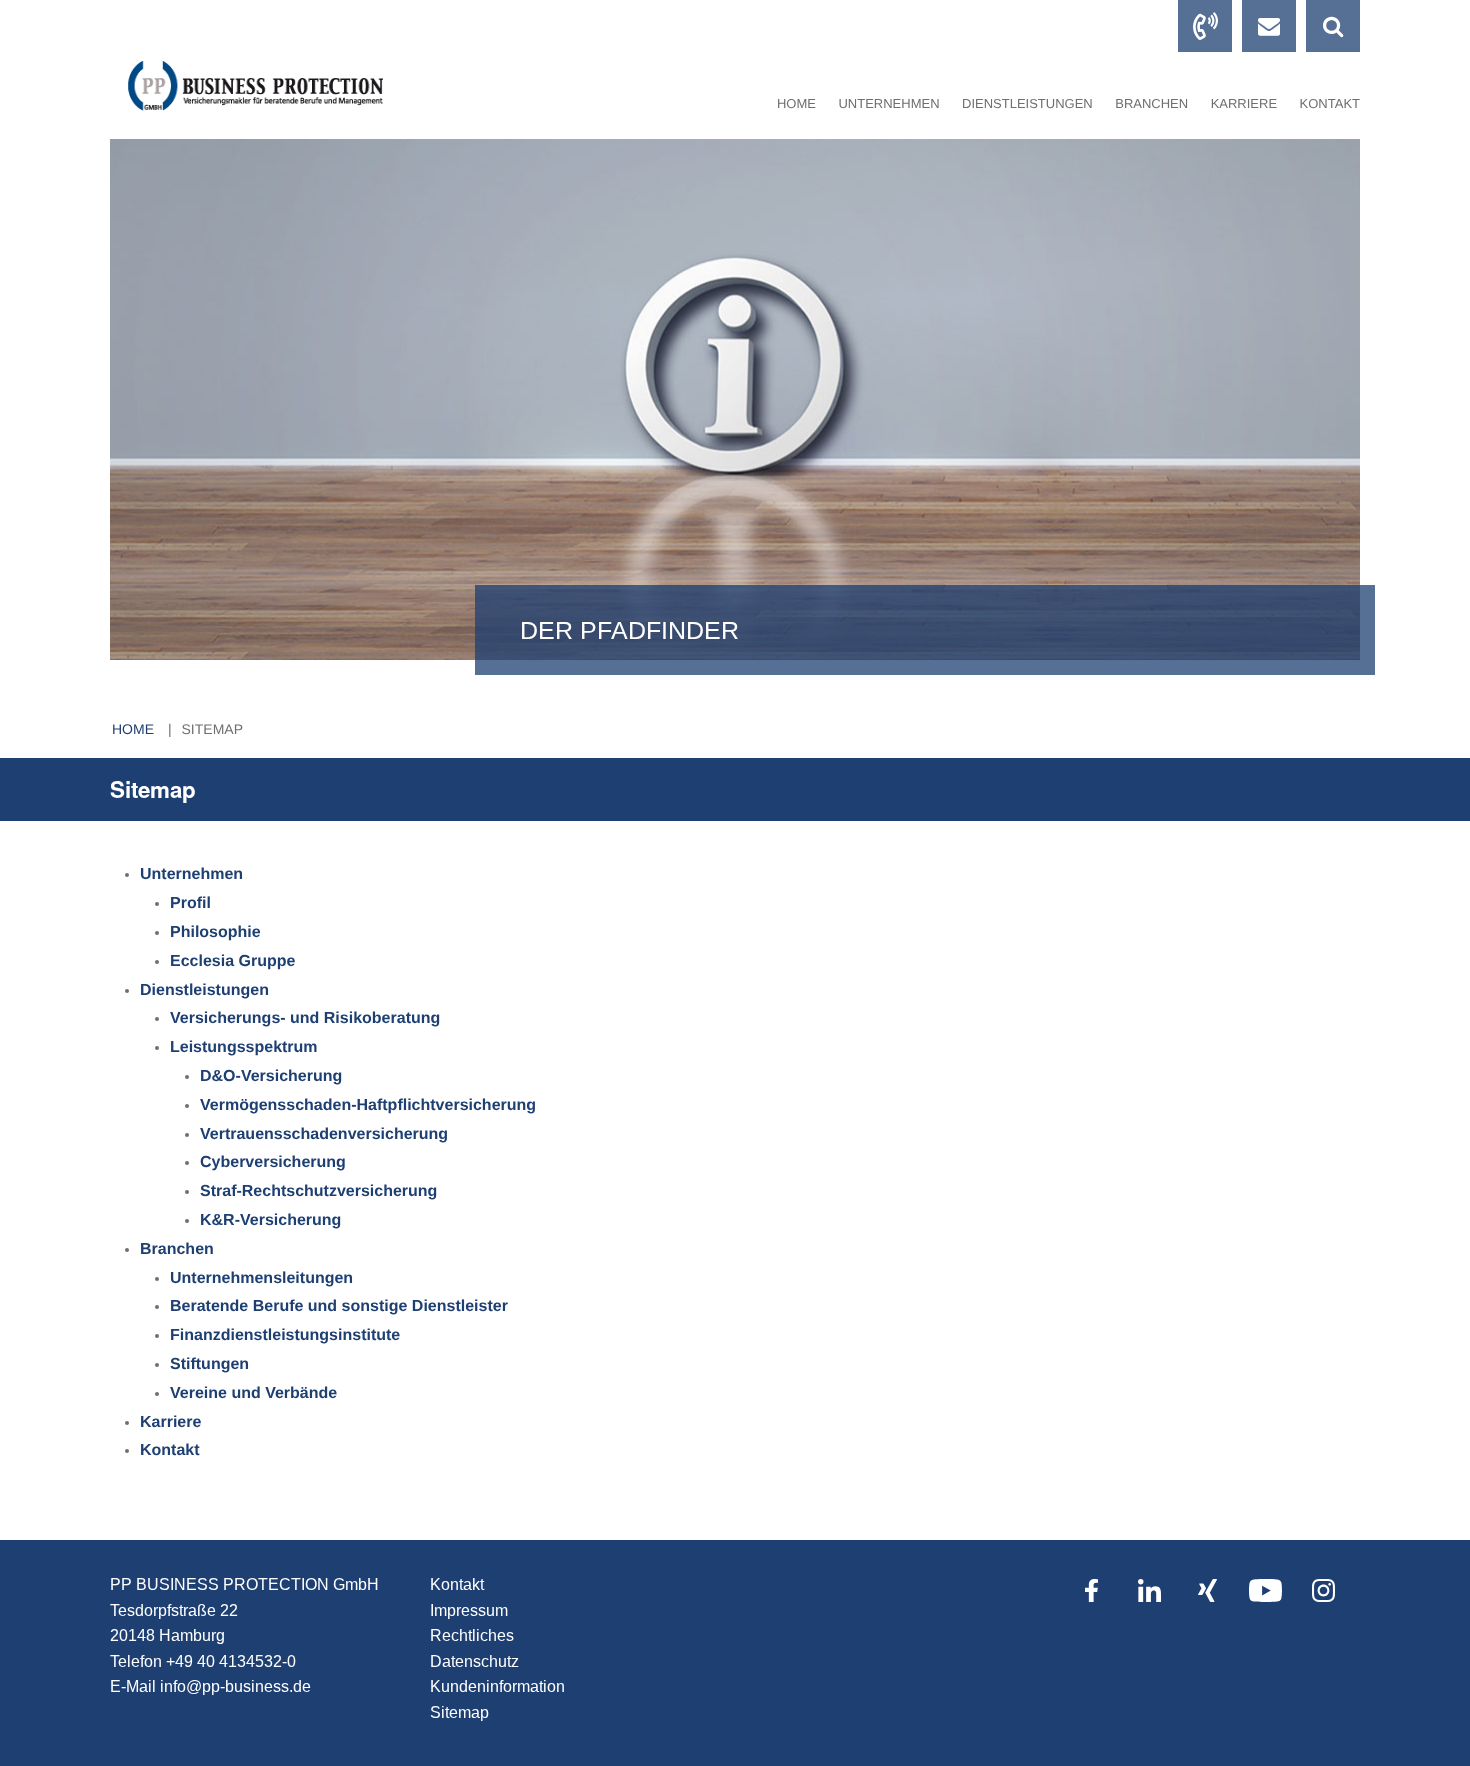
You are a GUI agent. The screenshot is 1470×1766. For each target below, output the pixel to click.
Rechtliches (472, 1635)
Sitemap (212, 729)
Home (796, 103)
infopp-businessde (235, 1686)
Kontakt (457, 1584)
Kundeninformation (497, 1686)
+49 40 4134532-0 (231, 1661)
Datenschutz (474, 1661)
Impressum (469, 1610)
